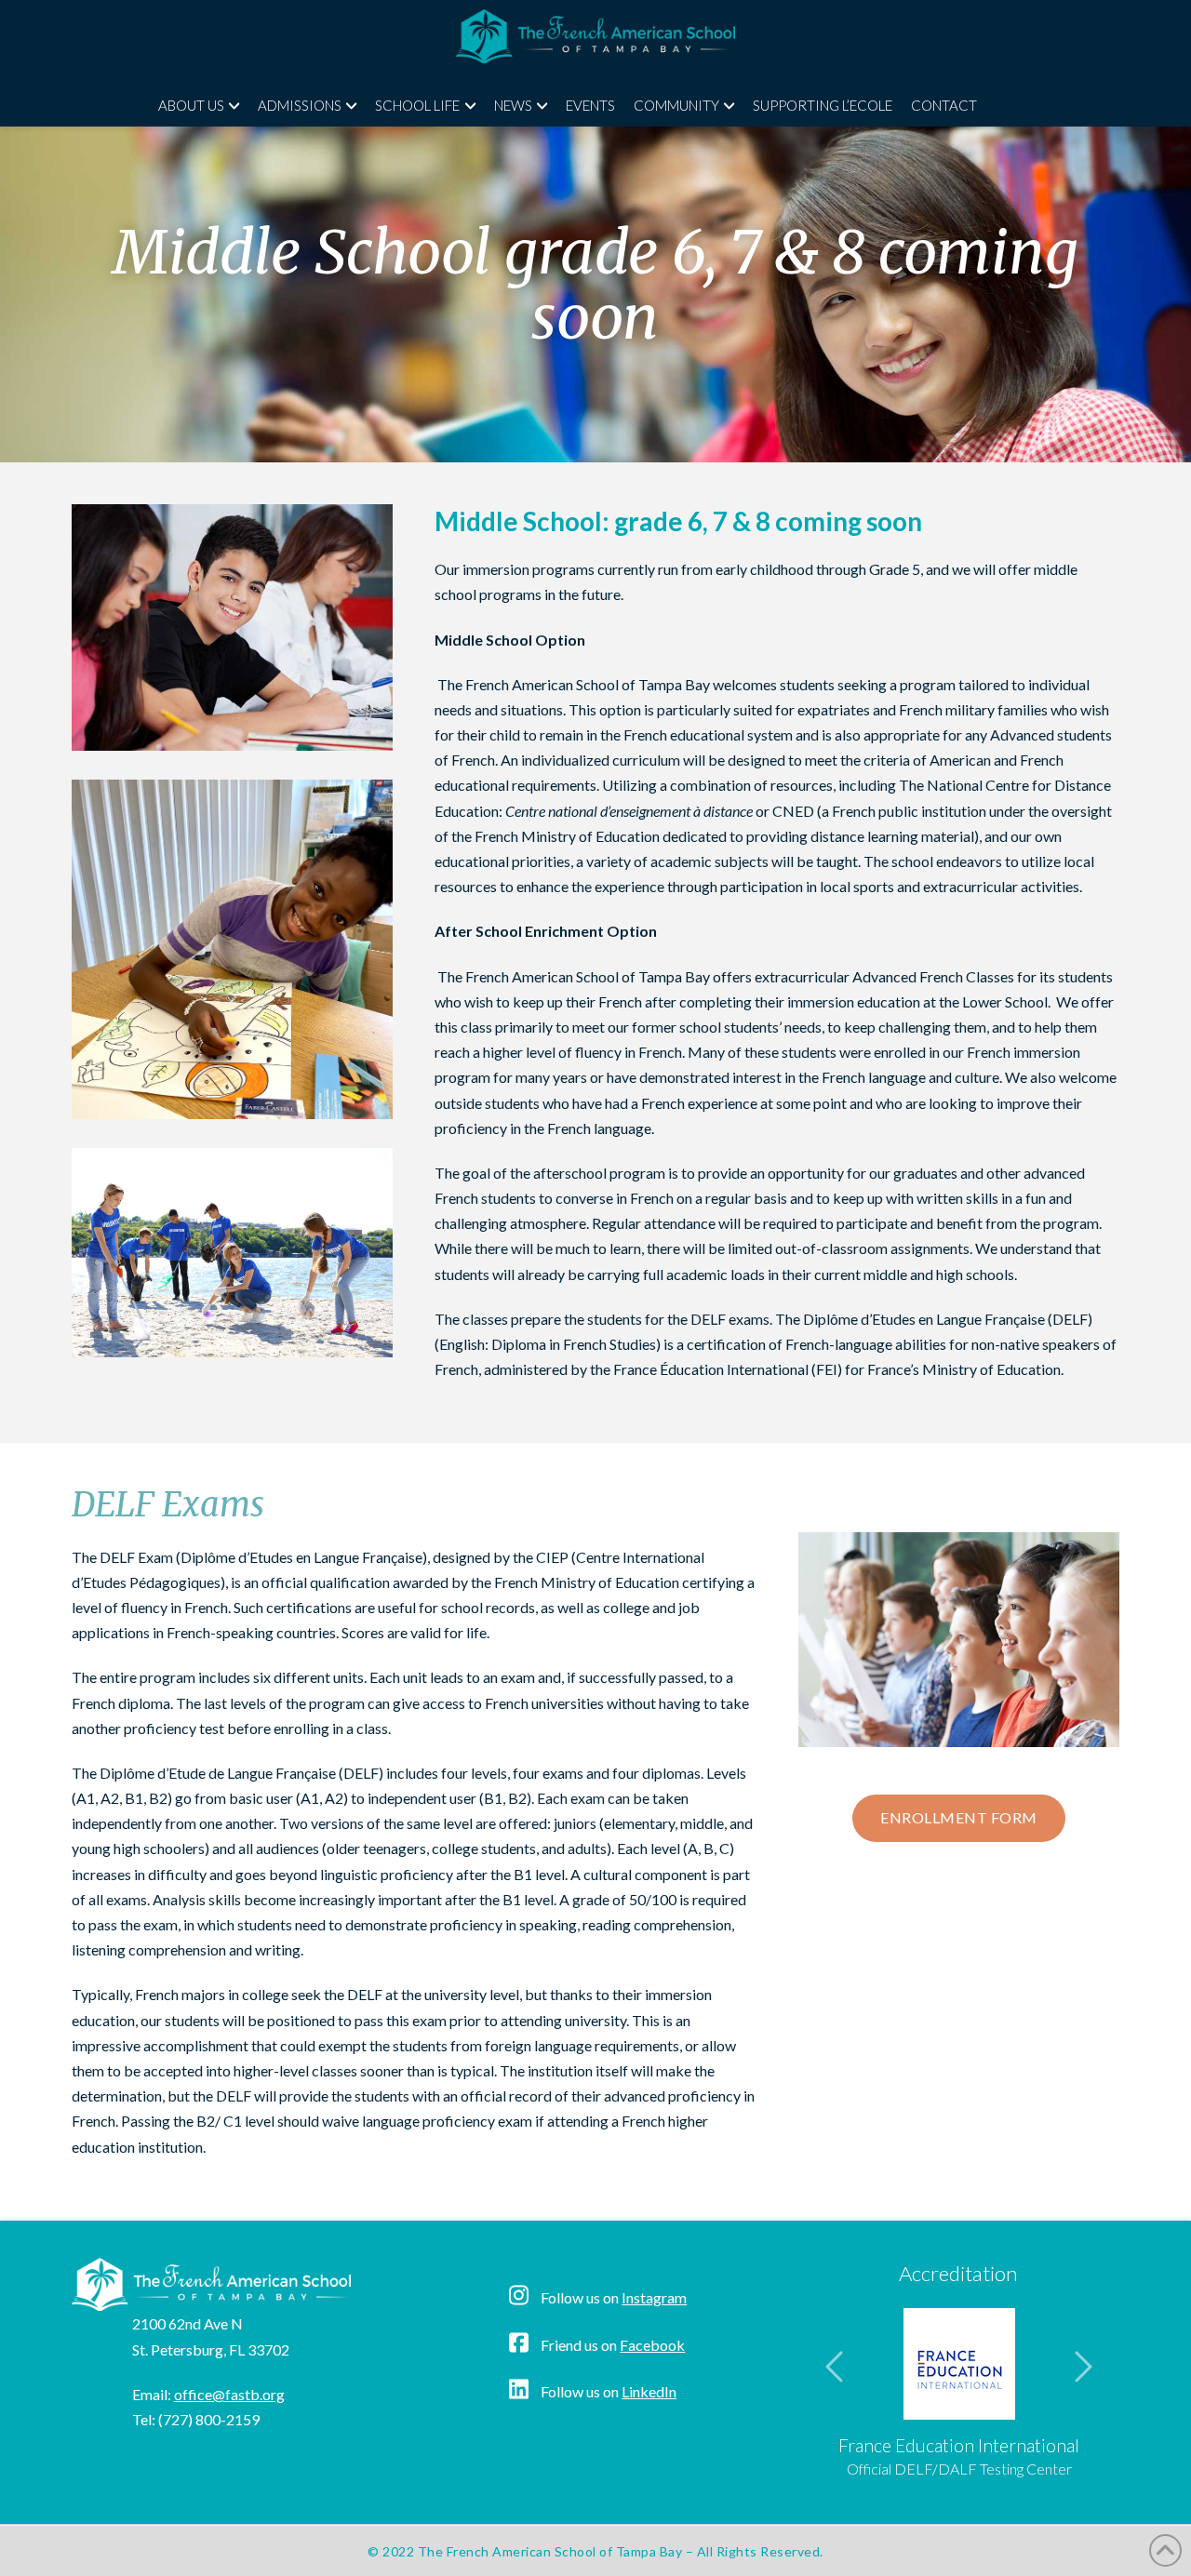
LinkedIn (649, 2391)
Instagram (654, 2297)
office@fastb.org (229, 2394)
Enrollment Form (959, 1817)
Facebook (652, 2345)
